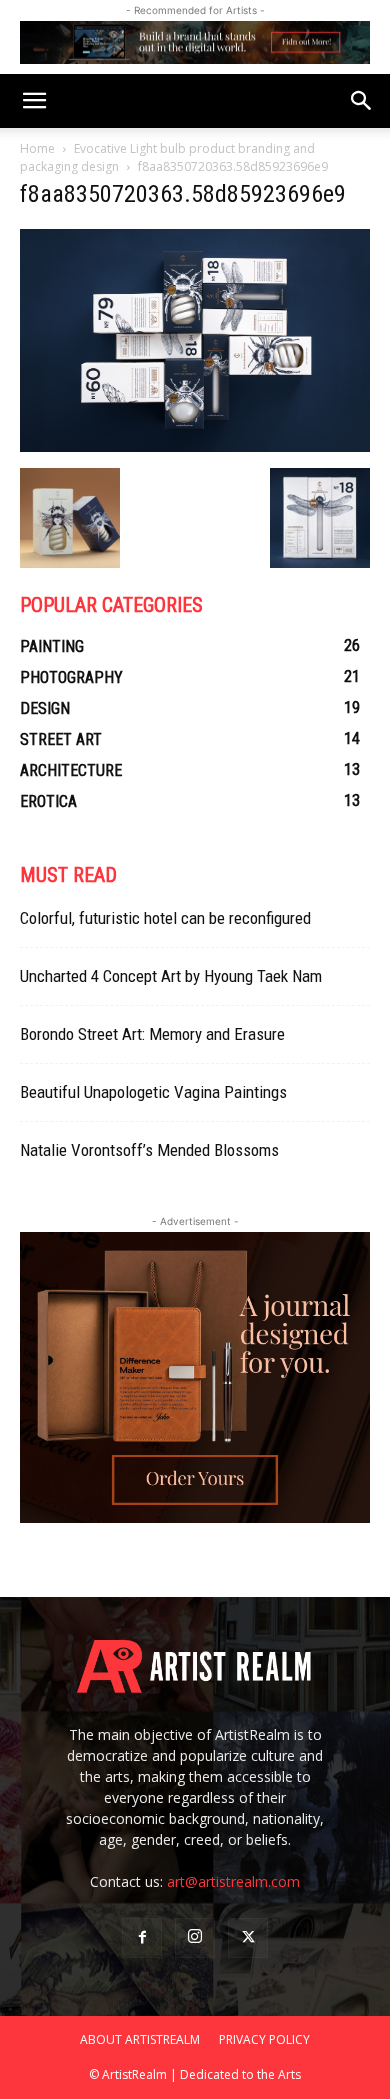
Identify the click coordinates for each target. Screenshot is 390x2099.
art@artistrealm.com (233, 1881)
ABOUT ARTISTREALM (140, 2039)
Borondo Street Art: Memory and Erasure (152, 1034)
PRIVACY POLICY (264, 2039)
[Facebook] (142, 1938)
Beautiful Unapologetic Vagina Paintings (153, 1092)
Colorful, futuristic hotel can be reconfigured (165, 918)
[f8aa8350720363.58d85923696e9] (195, 447)
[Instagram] (195, 1938)
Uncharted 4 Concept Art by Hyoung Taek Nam (171, 976)
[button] (34, 101)
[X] (248, 1938)
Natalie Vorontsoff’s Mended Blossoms (149, 1150)
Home (37, 148)
